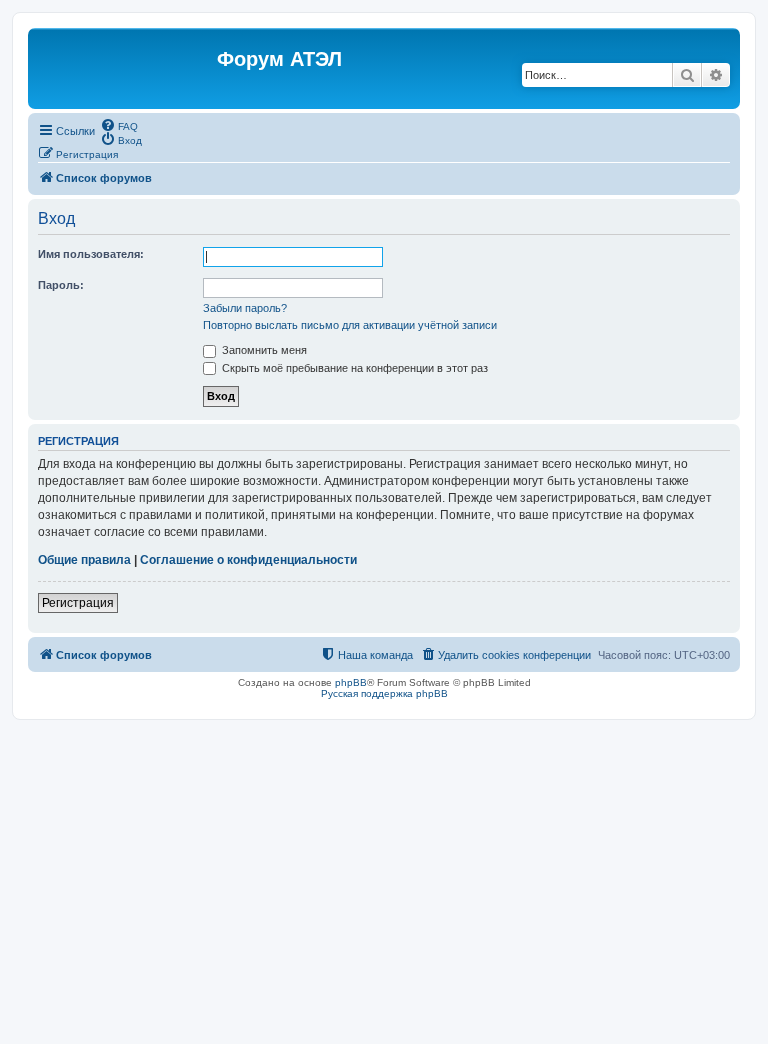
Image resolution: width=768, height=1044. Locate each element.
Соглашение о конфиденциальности (248, 560)
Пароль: (61, 285)
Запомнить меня (263, 350)
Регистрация (78, 603)
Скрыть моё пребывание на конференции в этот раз (353, 368)
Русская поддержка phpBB (384, 693)
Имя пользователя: (91, 254)
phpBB (351, 682)
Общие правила (84, 560)
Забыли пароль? (245, 308)
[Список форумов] (125, 68)
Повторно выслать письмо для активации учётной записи (350, 325)
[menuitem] (119, 125)
